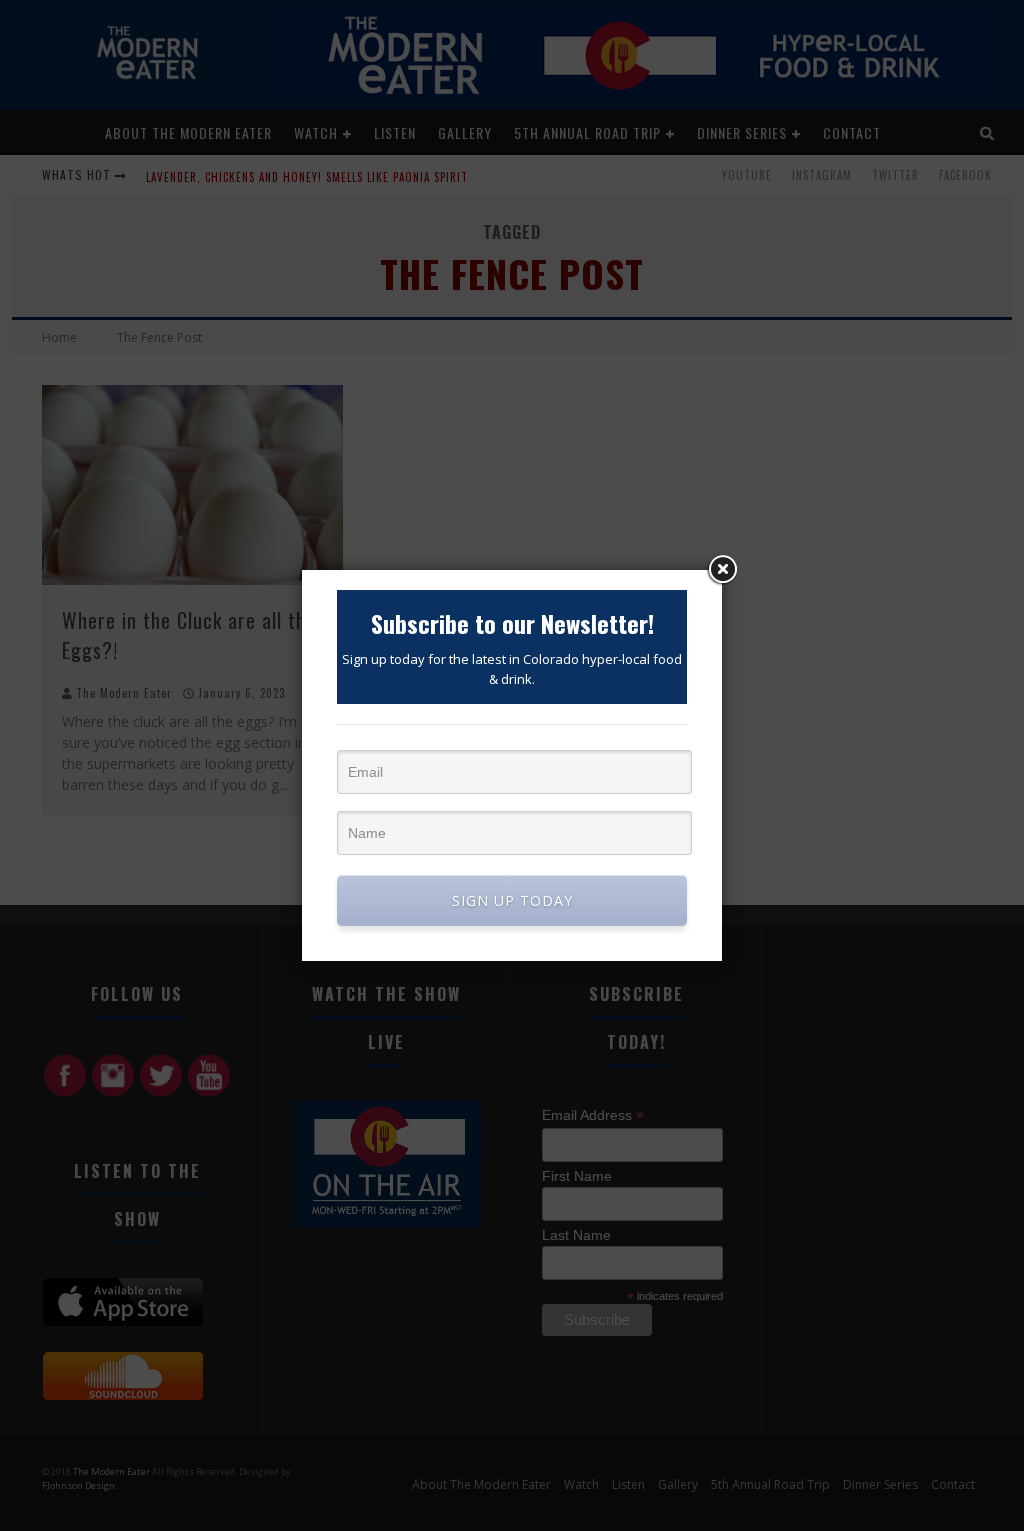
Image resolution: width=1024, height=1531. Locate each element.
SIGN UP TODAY (512, 900)
